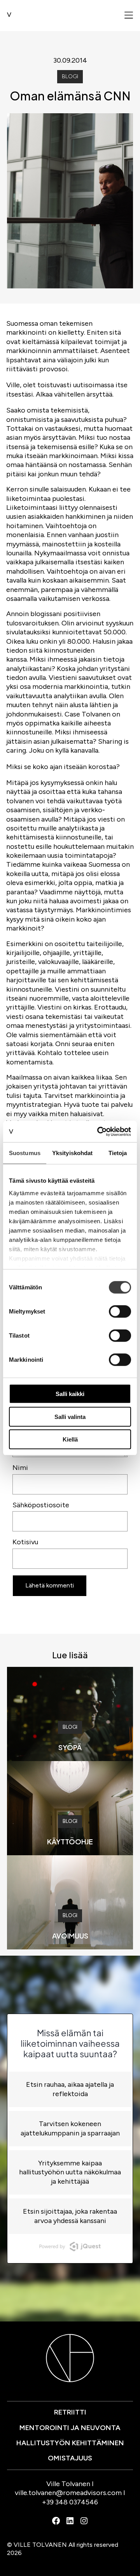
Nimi (20, 1468)
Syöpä (70, 1747)
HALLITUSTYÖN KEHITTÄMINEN (70, 2443)
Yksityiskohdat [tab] (72, 1153)
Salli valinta (70, 1416)
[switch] (120, 1312)
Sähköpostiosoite (41, 1505)
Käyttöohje (70, 1841)
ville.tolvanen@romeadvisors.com (68, 2493)
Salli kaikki (70, 1394)
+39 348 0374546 (70, 2502)
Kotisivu (25, 1542)
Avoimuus (70, 1936)
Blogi (70, 76)
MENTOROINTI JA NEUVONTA (70, 2428)
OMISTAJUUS (70, 2458)
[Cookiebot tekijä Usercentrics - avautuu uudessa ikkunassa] (99, 1131)
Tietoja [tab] (118, 1153)
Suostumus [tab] (25, 1153)
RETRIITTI (70, 2412)
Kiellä (70, 1439)
